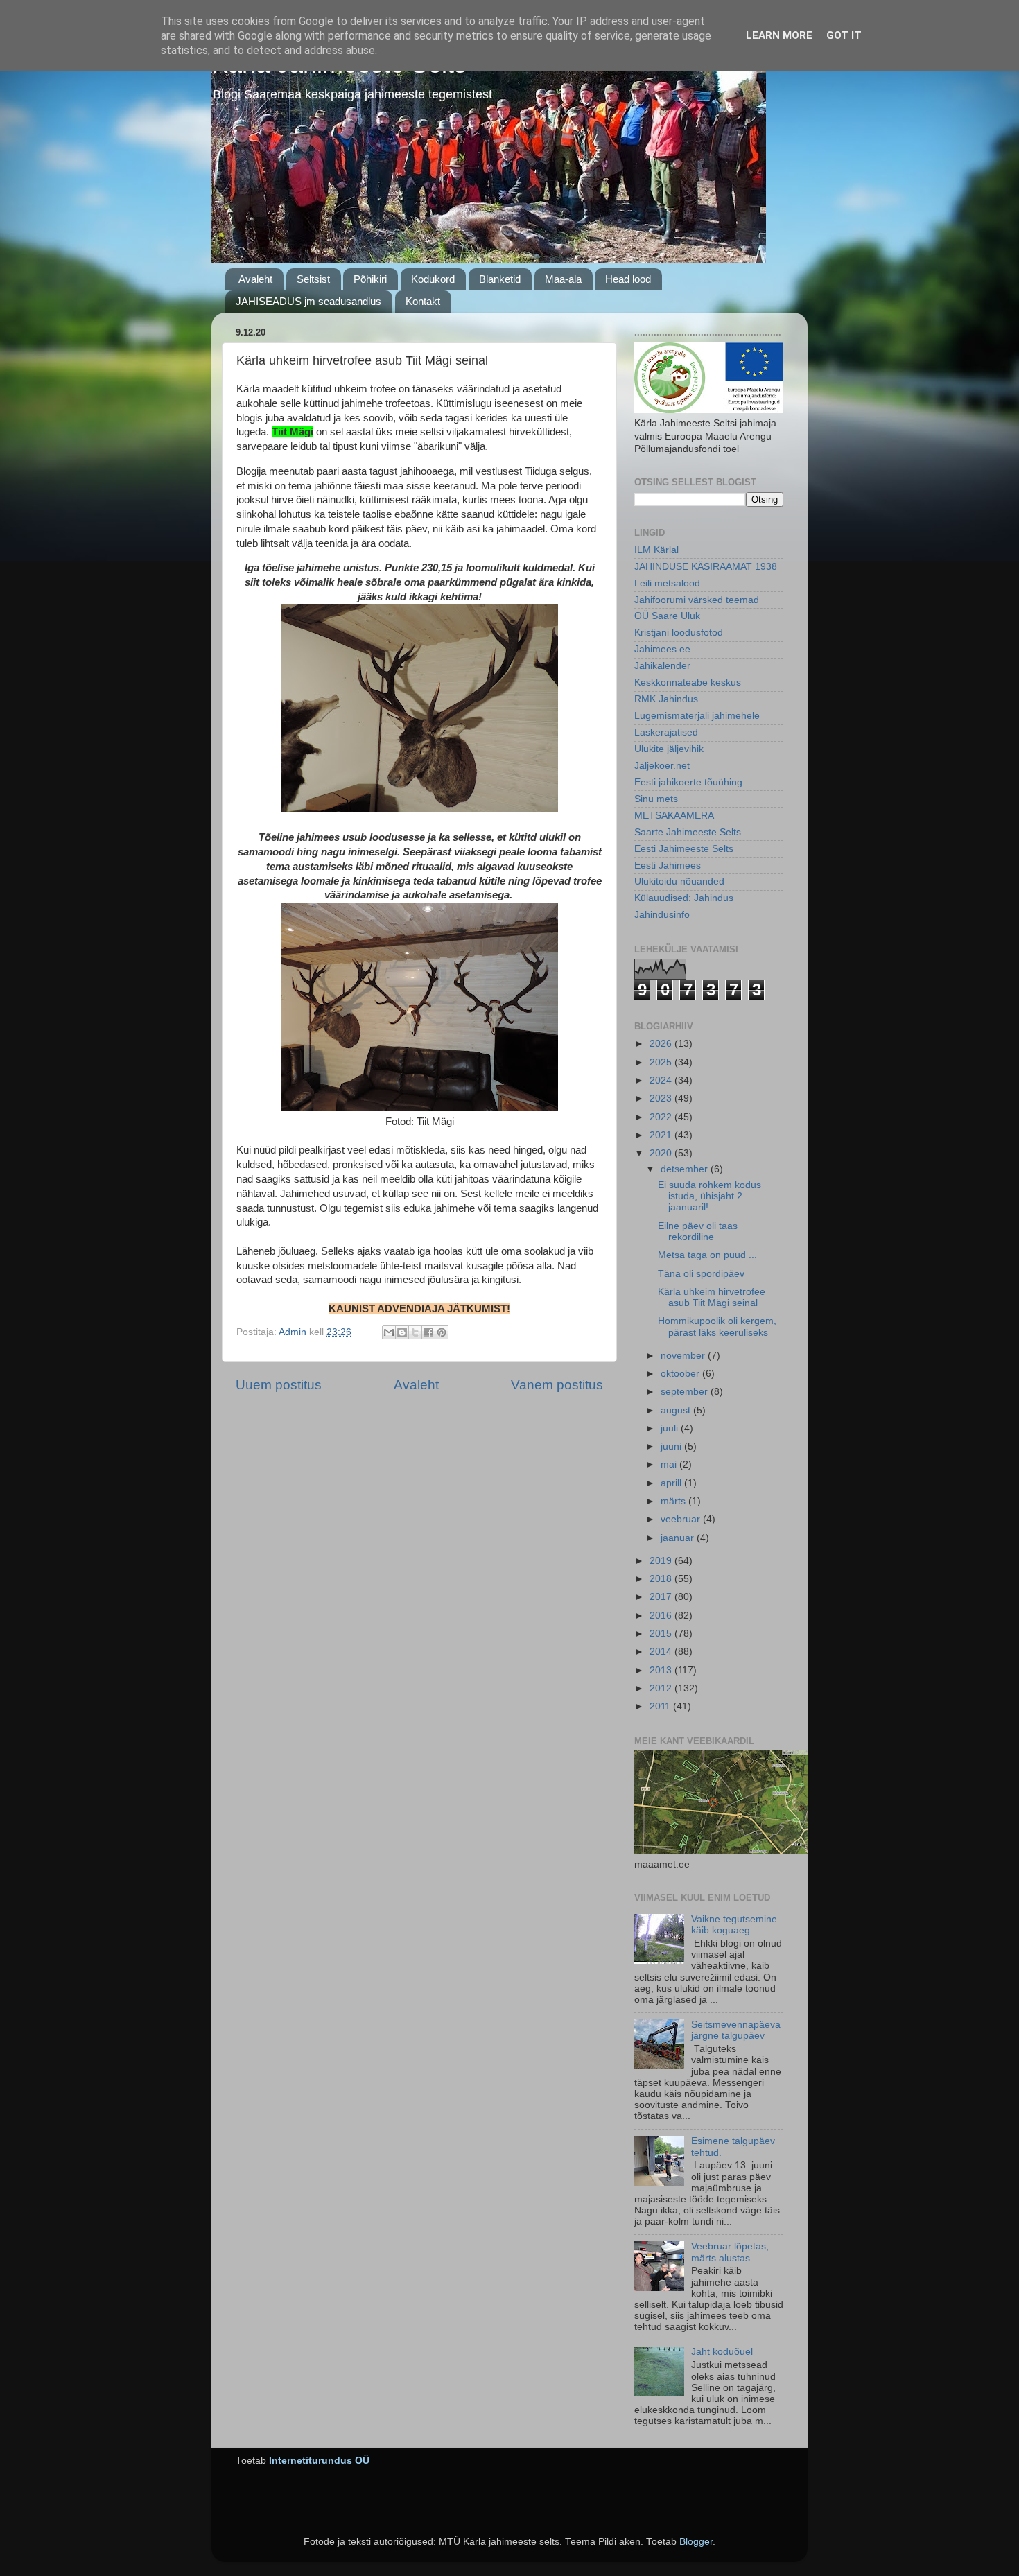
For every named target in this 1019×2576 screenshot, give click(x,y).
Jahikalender (662, 666)
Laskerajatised (666, 732)
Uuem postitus (279, 1385)
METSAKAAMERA (674, 816)
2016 (662, 1616)
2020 (662, 1153)
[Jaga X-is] (415, 1332)
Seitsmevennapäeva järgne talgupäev (736, 2030)
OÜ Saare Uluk (667, 616)
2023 (662, 1098)
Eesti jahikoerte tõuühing (688, 782)
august (677, 1410)
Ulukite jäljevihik (669, 749)
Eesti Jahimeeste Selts (684, 849)
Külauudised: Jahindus (684, 898)
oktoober (681, 1374)
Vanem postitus (557, 1385)
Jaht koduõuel (722, 2352)
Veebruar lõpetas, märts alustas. (730, 2252)
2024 (662, 1080)
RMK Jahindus (666, 699)
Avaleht (255, 279)
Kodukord (433, 279)
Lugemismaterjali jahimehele (697, 716)
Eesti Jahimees (668, 865)
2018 (662, 1579)
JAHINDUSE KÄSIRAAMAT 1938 (706, 567)
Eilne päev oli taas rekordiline (698, 1232)
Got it (844, 35)
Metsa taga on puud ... (707, 1255)
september (686, 1392)
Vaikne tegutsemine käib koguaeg (734, 1925)
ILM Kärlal (656, 550)
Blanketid (500, 279)
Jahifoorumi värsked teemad (697, 600)
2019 (662, 1561)
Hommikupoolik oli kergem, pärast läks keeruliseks (717, 1326)
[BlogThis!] (402, 1332)
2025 (662, 1062)
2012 (662, 1688)
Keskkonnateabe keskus (688, 682)
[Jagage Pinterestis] (442, 1332)
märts (674, 1501)
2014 (662, 1652)
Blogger (696, 2542)
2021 (662, 1135)
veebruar (682, 1519)
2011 (661, 1706)
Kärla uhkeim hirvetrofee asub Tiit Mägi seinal (712, 1297)
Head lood (628, 279)
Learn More (779, 35)
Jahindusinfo (662, 915)
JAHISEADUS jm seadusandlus (308, 301)
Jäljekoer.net (662, 766)
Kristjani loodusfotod (679, 633)
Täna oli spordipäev (701, 1274)
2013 (662, 1670)
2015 (662, 1634)
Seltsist (313, 279)
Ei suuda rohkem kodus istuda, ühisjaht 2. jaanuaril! (709, 1196)
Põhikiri (370, 279)
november (684, 1356)
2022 (662, 1117)
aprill (672, 1483)
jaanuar (679, 1538)
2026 (662, 1044)
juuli (671, 1428)
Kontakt (423, 301)
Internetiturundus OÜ (319, 2461)
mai (670, 1464)
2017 (662, 1597)
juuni (672, 1446)
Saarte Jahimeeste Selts (688, 832)
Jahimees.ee (662, 649)
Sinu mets (656, 799)
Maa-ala (563, 279)
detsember (686, 1169)
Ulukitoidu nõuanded (679, 881)
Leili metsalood (667, 583)
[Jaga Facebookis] (428, 1332)
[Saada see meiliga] (389, 1332)
